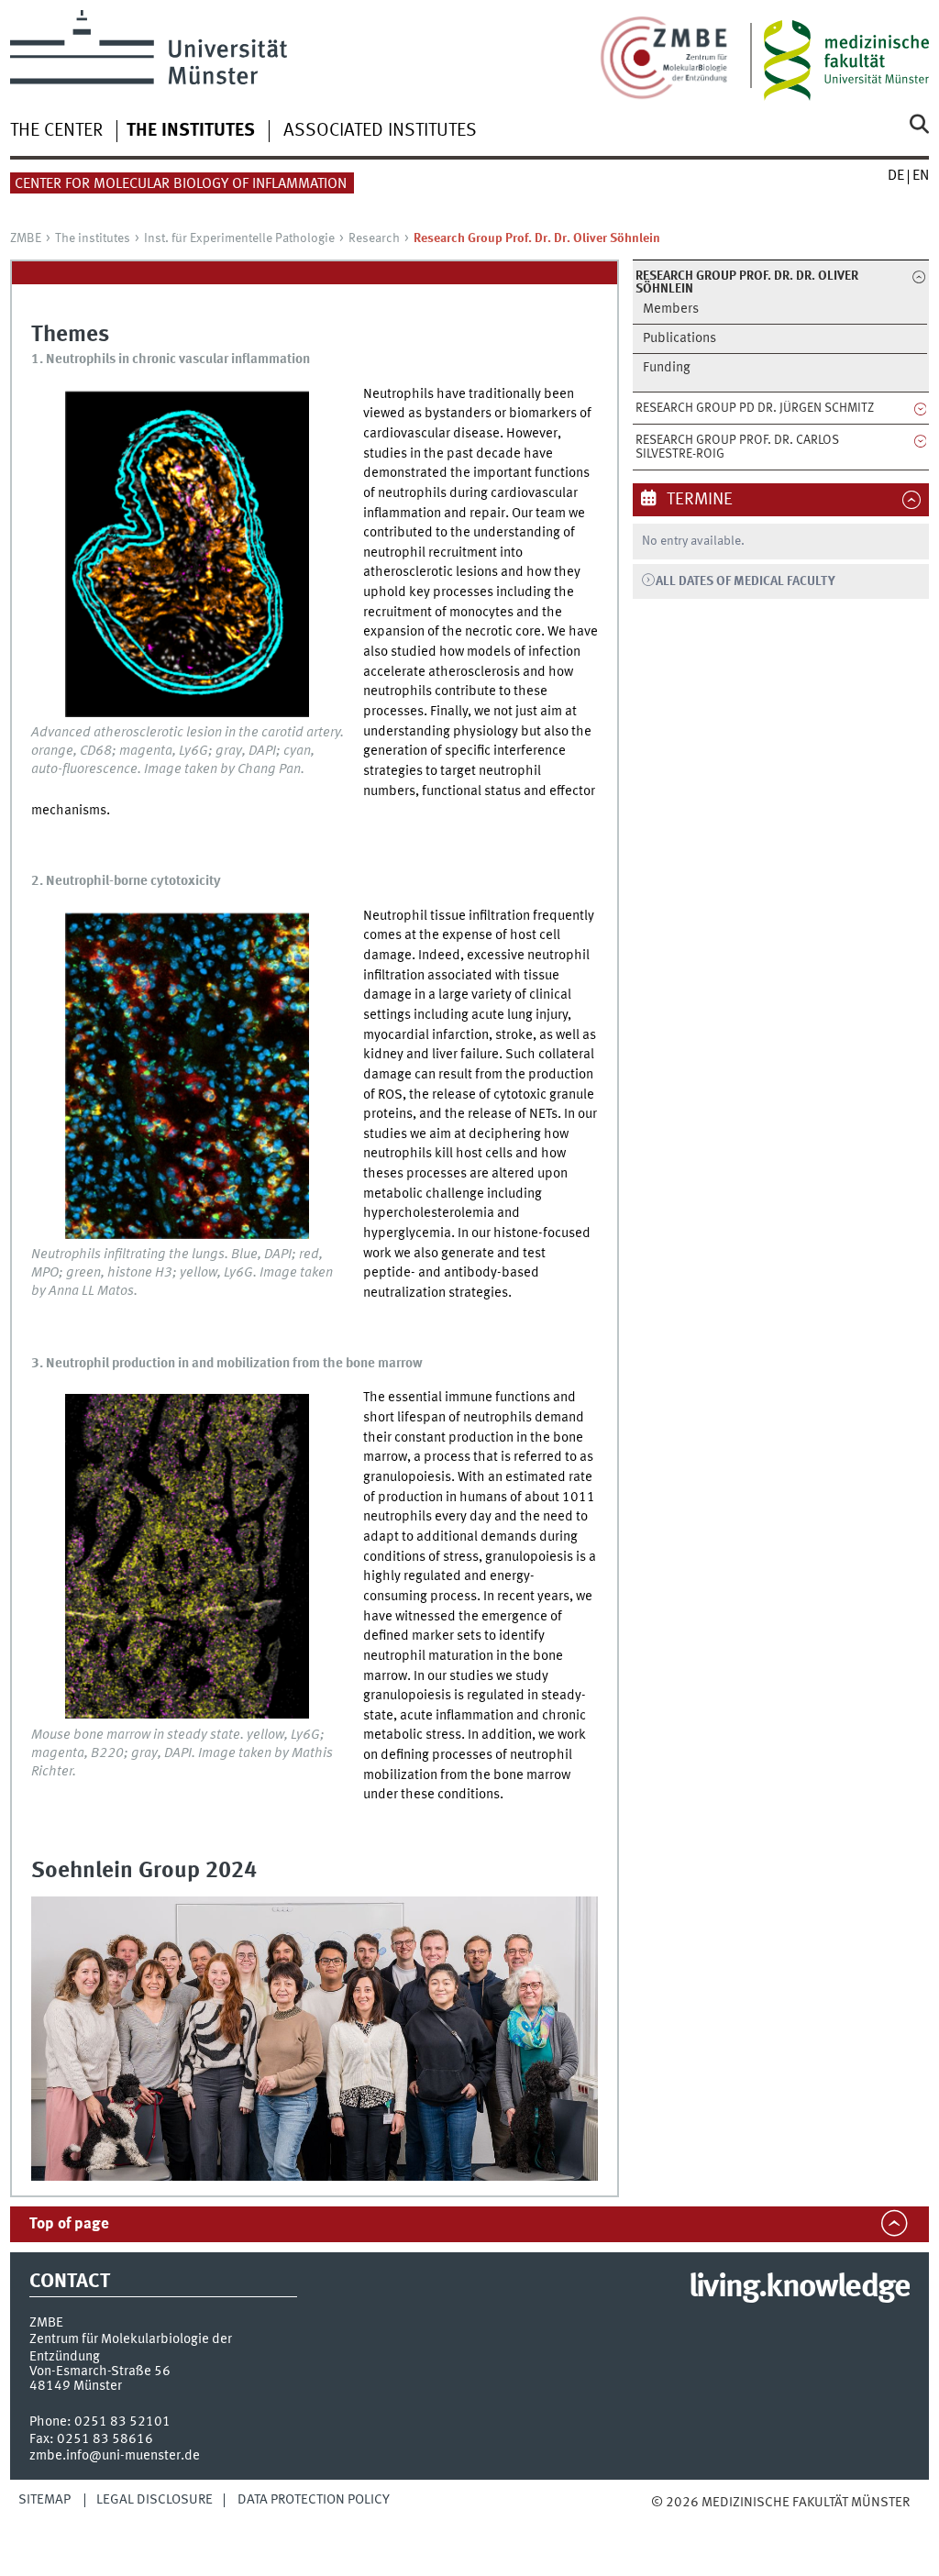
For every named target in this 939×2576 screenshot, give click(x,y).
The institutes (191, 131)
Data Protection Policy (314, 2500)
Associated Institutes (380, 131)
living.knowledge (799, 2288)
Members (671, 310)
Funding (667, 368)
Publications (679, 339)
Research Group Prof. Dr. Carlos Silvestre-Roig (737, 447)
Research (374, 238)
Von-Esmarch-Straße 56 (100, 2371)
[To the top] (699, 2521)
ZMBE (26, 238)
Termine (698, 500)
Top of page (69, 2224)
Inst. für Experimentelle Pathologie (239, 238)
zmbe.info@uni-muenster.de (115, 2456)
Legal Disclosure (155, 2500)
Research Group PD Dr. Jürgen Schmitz (755, 408)
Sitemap (44, 2500)
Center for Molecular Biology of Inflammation (181, 184)
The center (56, 131)
